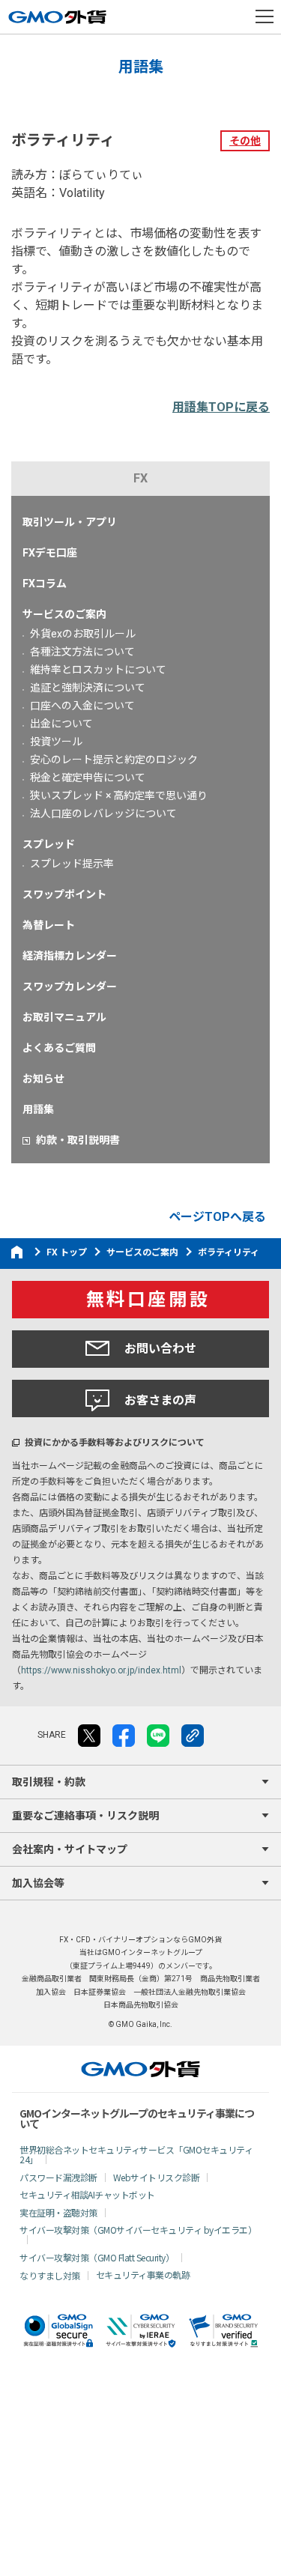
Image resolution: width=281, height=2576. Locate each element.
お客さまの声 (160, 1400)
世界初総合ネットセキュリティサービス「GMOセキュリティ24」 (136, 2154)
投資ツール (56, 742)
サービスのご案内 (64, 614)
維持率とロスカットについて (98, 670)
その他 (245, 141)
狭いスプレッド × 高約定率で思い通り (119, 795)
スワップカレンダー (70, 987)
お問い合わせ (160, 1349)
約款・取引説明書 (78, 1140)
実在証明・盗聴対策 (58, 2212)
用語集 (38, 1109)
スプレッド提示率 (72, 864)
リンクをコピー (193, 1736)
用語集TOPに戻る (221, 407)
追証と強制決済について (88, 688)
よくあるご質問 (59, 1048)
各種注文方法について (82, 652)
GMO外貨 (140, 2069)
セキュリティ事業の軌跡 (143, 2275)
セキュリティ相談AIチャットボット (87, 2194)
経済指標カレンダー (70, 956)
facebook (124, 1736)
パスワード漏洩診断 (58, 2177)
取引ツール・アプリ (70, 522)
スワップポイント (64, 894)
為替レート (49, 925)
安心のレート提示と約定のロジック (114, 760)
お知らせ (43, 1079)
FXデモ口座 (50, 553)
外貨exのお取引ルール (83, 634)
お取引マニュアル (64, 1017)
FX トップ (67, 1252)
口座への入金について (82, 706)
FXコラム (45, 584)
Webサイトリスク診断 (157, 2177)
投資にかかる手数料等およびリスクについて (115, 1443)
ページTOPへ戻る (217, 1217)
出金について (61, 724)
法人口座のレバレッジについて (103, 813)
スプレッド (49, 844)
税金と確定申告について (88, 778)
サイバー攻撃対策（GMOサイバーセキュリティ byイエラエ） (138, 2230)
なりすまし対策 (50, 2275)
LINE (158, 1736)
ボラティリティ (229, 1252)
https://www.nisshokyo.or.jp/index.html (101, 1670)
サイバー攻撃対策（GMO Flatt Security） (97, 2257)
